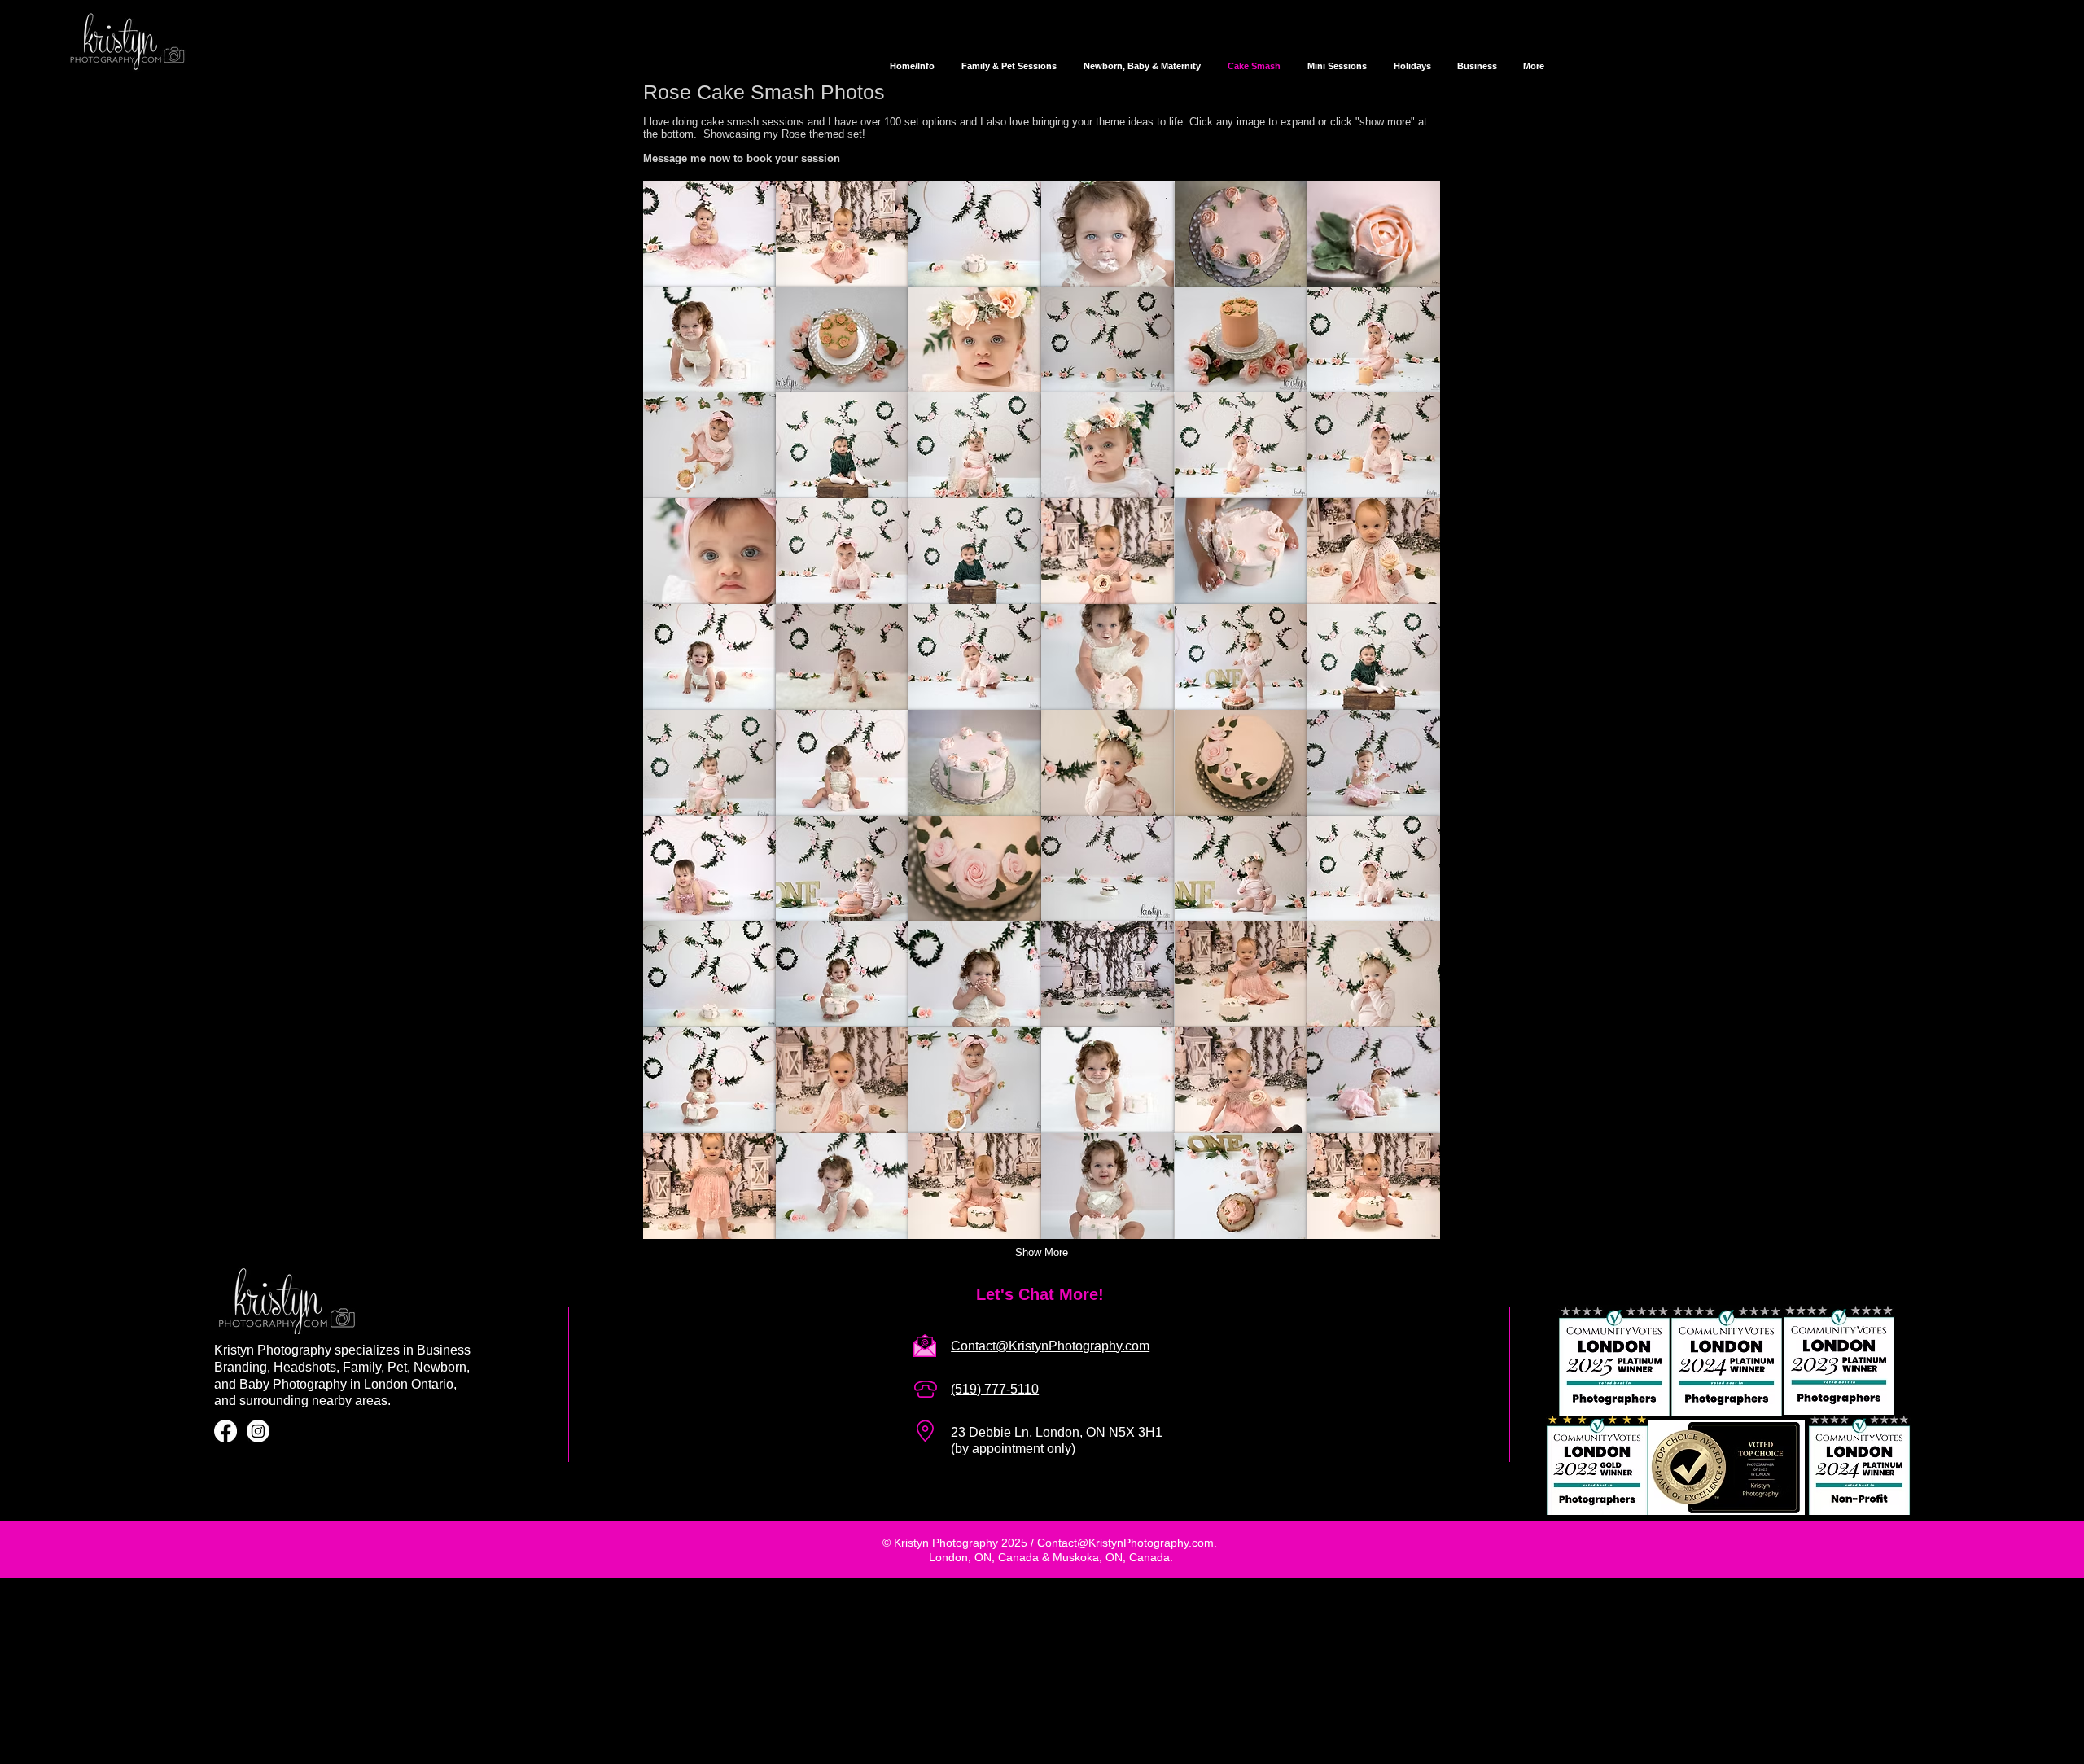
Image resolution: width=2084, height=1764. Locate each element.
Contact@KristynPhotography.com (1125, 1543)
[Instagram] (258, 1431)
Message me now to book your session (742, 158)
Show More (1042, 1252)
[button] (709, 234)
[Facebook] (225, 1431)
